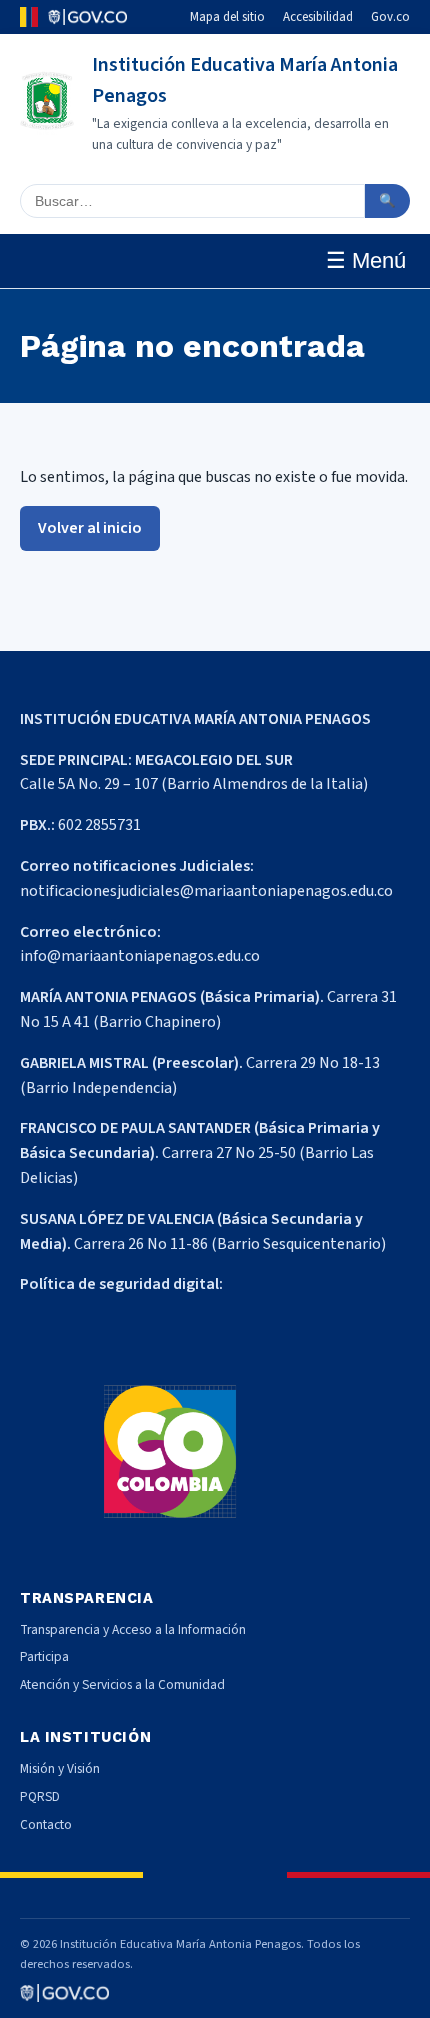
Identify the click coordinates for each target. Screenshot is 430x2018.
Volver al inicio (90, 528)
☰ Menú (366, 260)
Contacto (46, 1824)
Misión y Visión (60, 1768)
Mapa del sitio (227, 17)
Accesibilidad (318, 17)
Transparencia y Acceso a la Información (133, 1629)
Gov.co (390, 17)
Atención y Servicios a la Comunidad (122, 1684)
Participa (44, 1656)
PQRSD (40, 1796)
